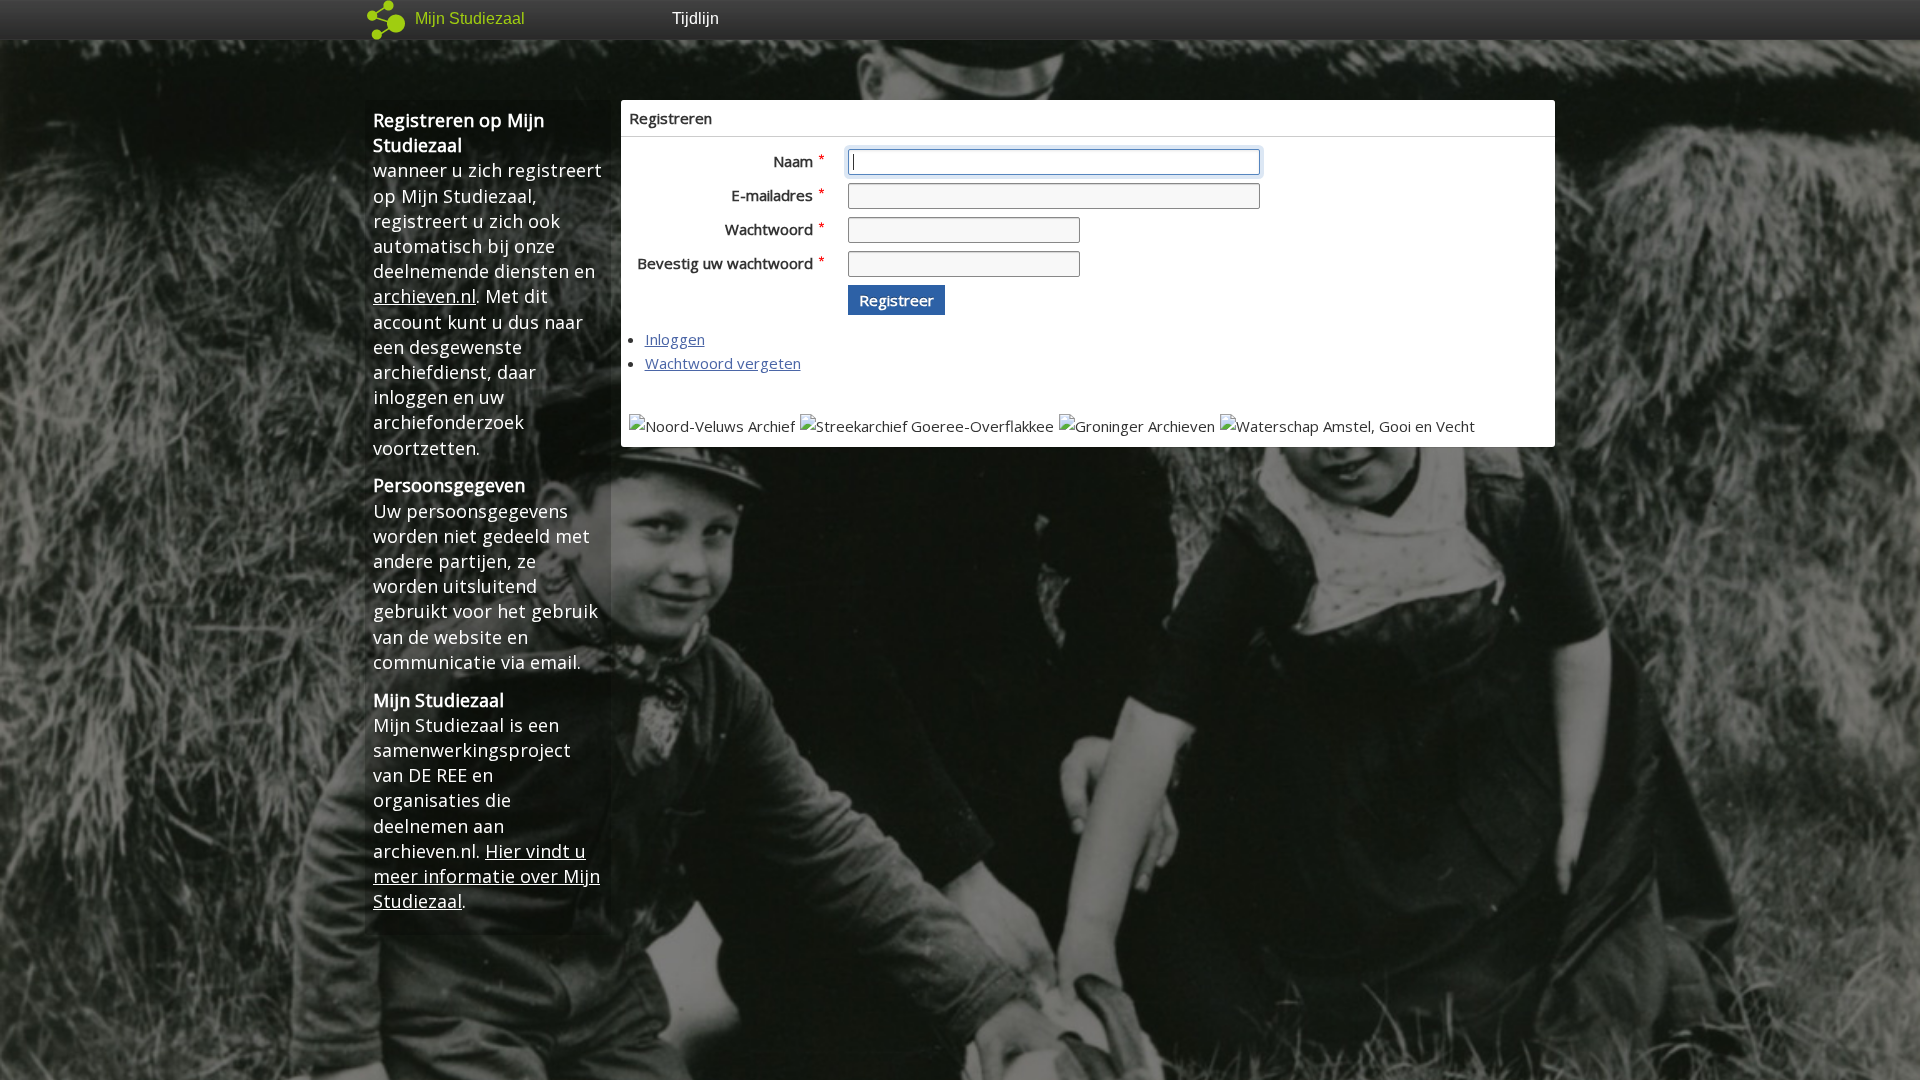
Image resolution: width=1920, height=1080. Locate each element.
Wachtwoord (771, 229)
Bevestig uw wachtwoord (727, 263)
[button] (896, 300)
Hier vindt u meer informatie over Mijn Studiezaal (486, 876)
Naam (795, 161)
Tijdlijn (695, 18)
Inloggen (675, 339)
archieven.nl (424, 296)
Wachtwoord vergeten (723, 363)
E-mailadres (774, 195)
